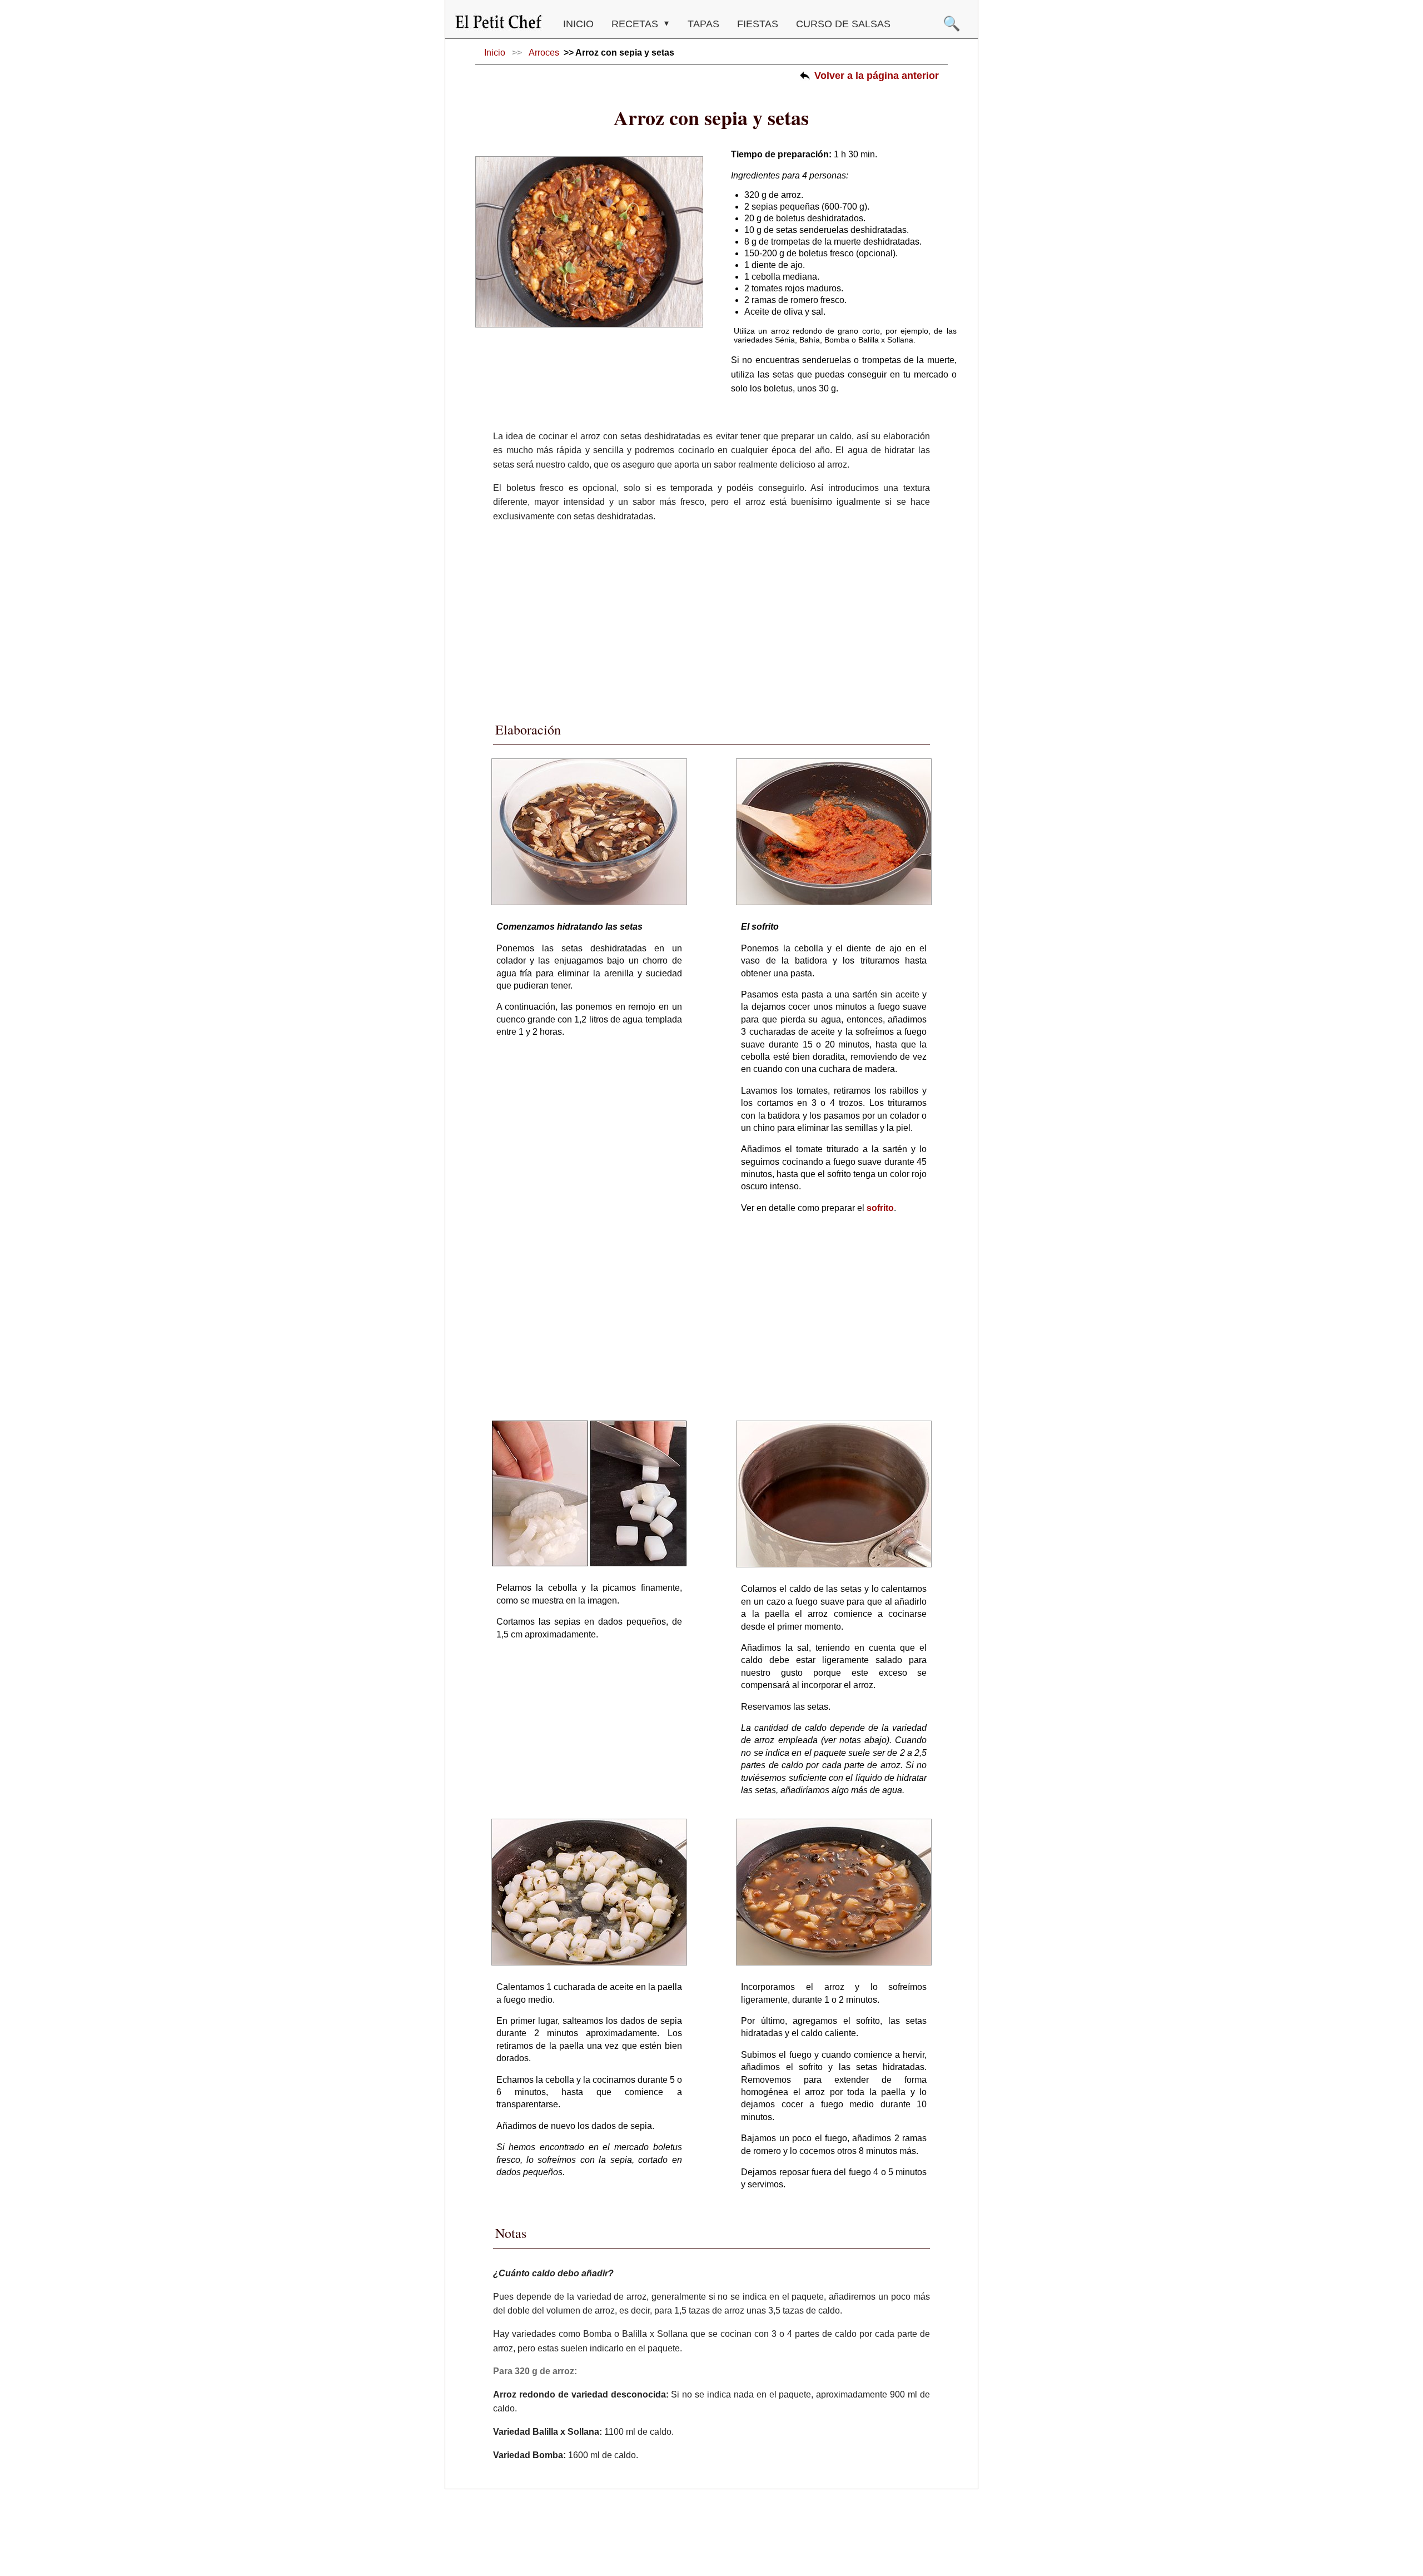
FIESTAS (758, 24)
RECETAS (636, 24)
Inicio (578, 24)
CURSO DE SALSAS (843, 24)
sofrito (880, 1208)
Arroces (544, 53)
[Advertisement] (711, 619)
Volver (877, 76)
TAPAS (703, 24)
